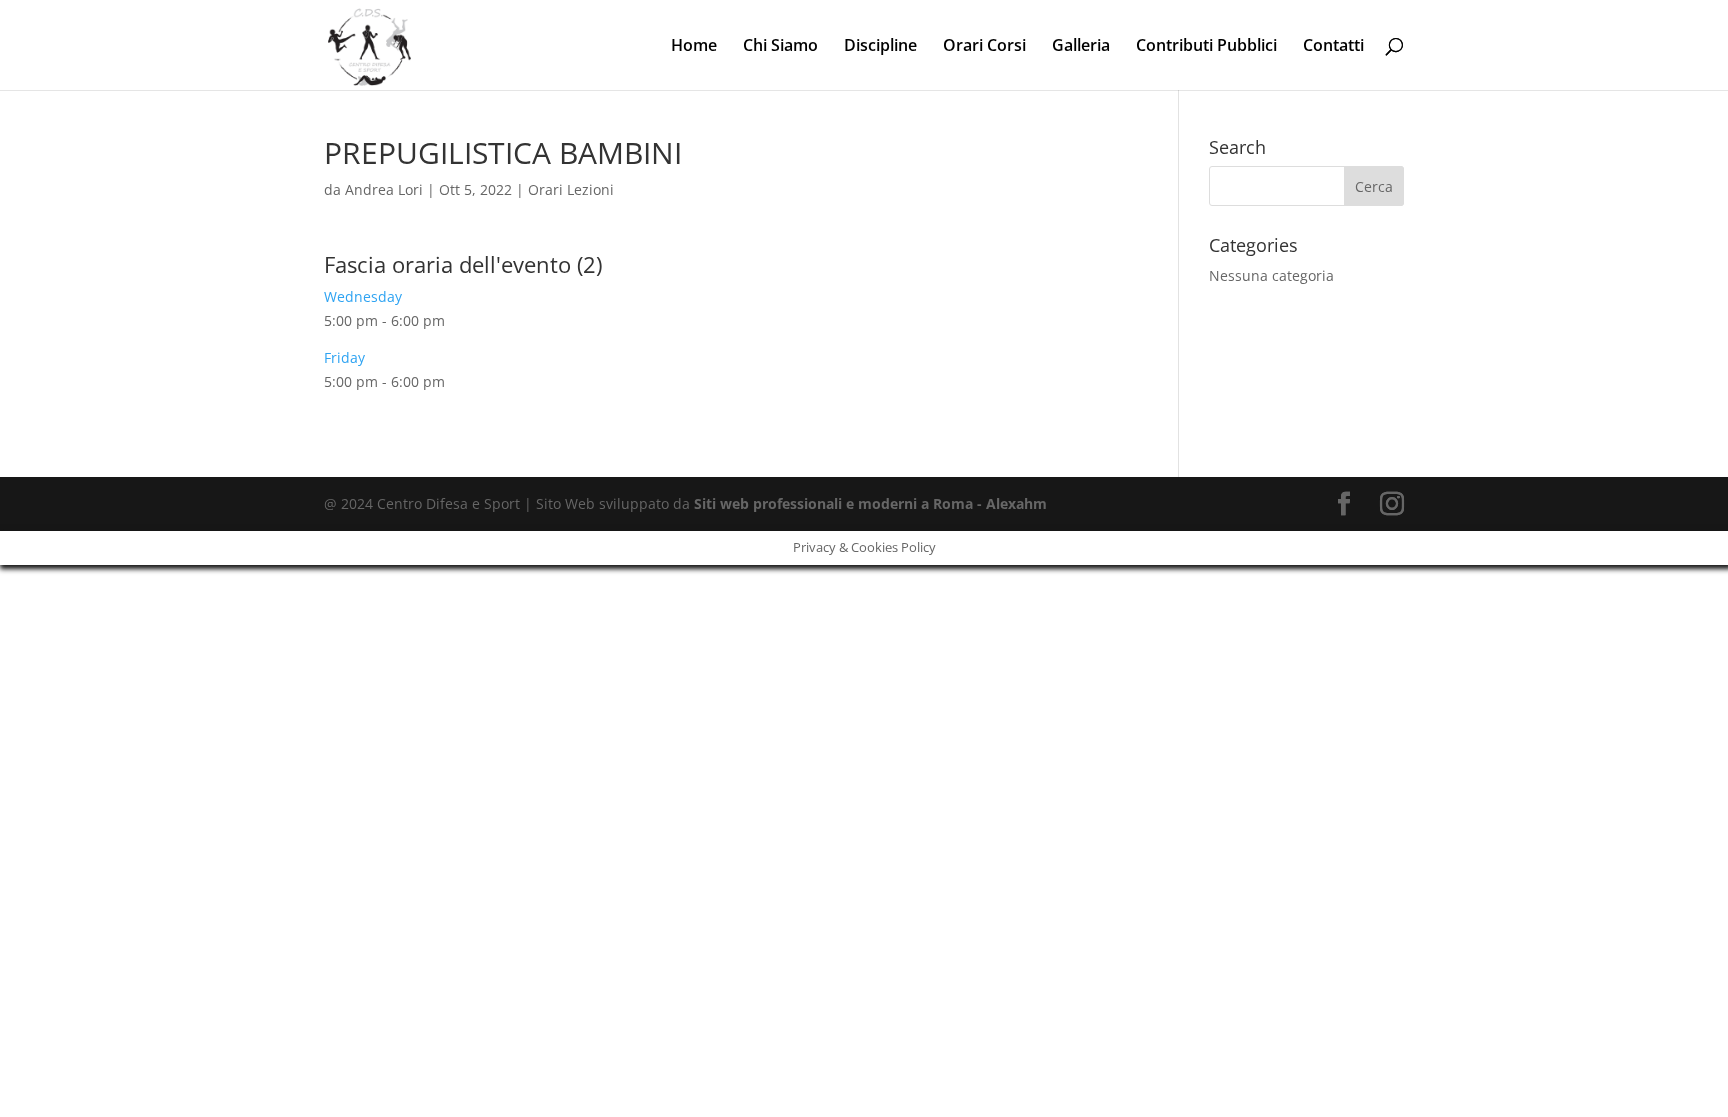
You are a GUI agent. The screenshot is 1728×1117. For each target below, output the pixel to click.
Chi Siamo (780, 47)
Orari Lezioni (571, 189)
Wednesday (363, 296)
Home (694, 47)
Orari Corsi (984, 47)
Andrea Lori (384, 189)
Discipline (880, 47)
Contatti (1333, 47)
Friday (344, 357)
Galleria (1081, 47)
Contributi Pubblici (1206, 47)
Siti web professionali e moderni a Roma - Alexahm (870, 503)
